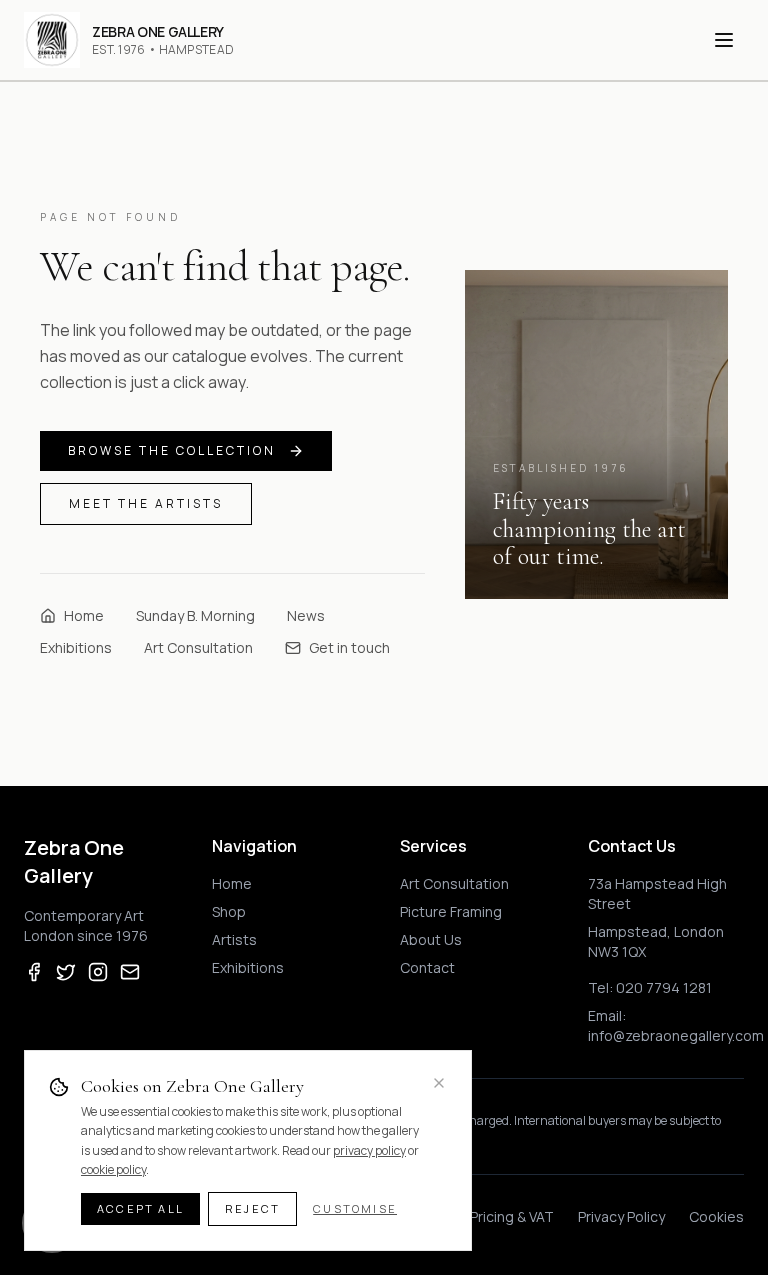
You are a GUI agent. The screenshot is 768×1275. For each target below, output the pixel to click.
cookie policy (113, 1169)
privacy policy (369, 1150)
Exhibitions (76, 647)
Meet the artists (146, 503)
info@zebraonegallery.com (676, 1035)
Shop (229, 911)
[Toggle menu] (724, 40)
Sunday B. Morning (195, 615)
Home (84, 615)
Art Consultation (198, 647)
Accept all (140, 1208)
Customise (355, 1208)
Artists (234, 939)
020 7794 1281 (664, 987)
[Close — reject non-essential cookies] (439, 1083)
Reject (252, 1208)
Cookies (716, 1216)
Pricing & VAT (512, 1216)
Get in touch (349, 647)
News (306, 615)
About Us (431, 939)
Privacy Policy (621, 1216)
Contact (427, 967)
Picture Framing (451, 911)
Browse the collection (172, 450)
